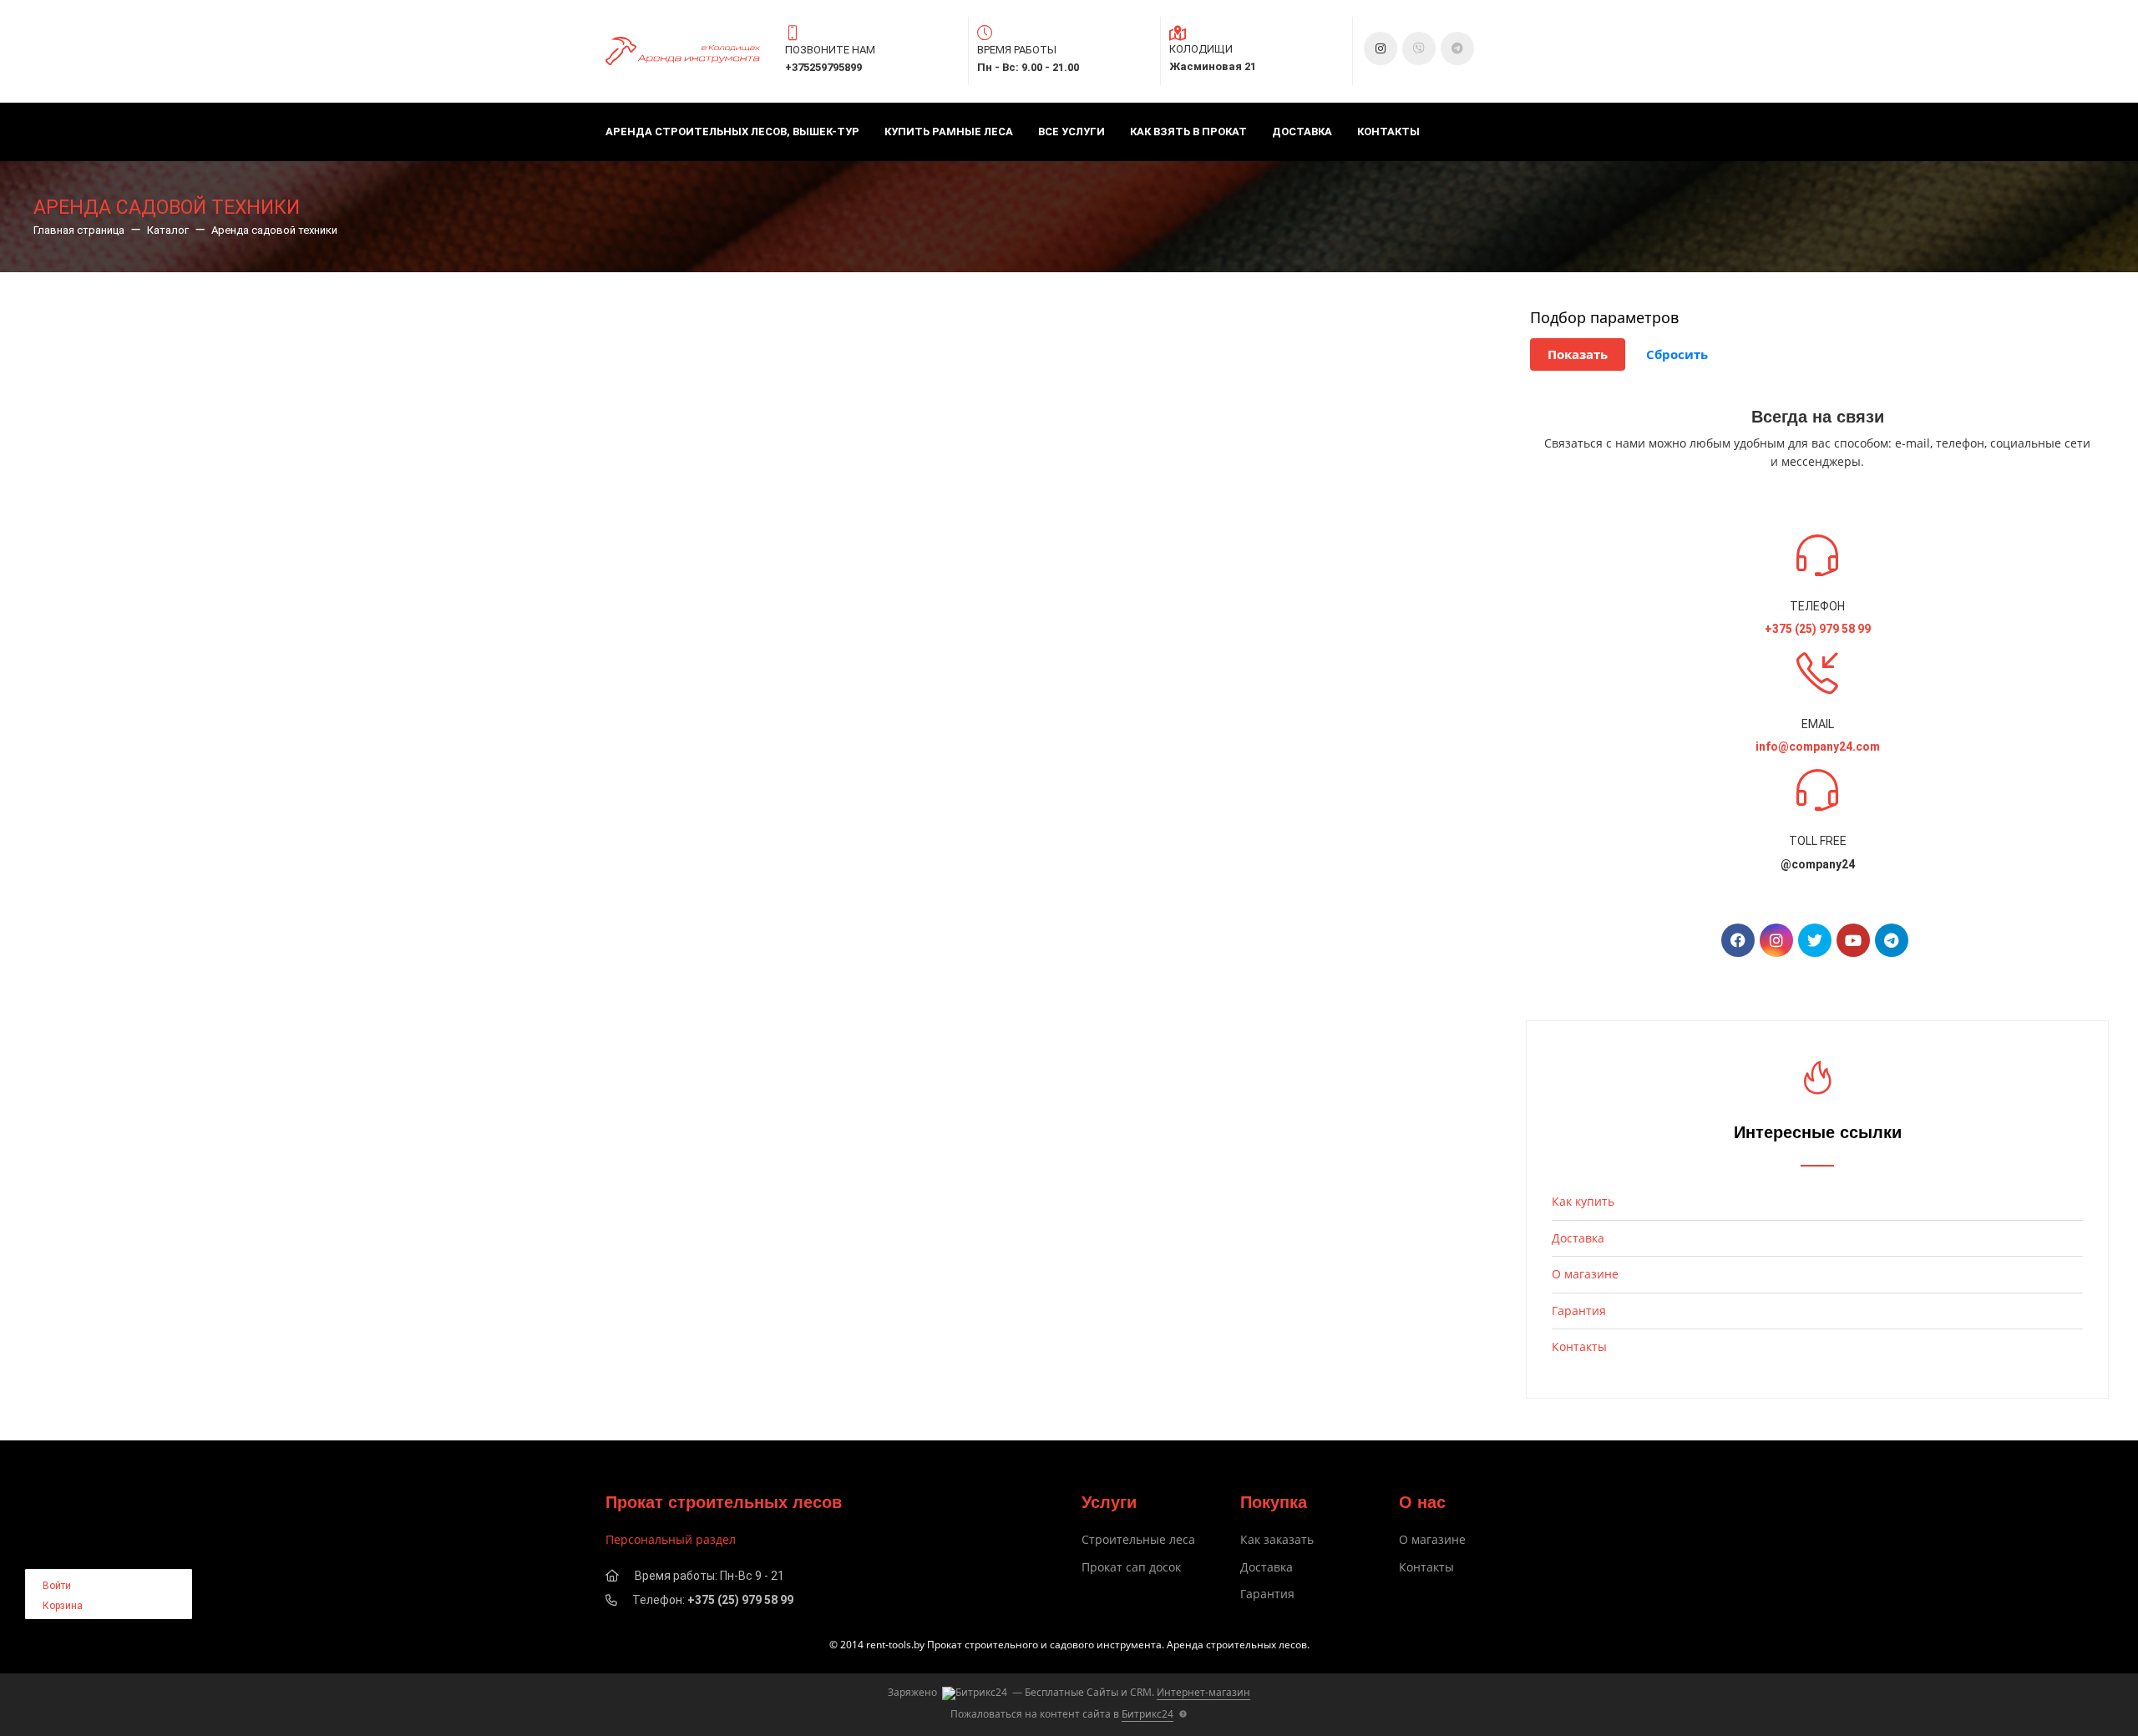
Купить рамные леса (949, 132)
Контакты (1388, 132)
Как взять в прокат (1188, 132)
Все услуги (1072, 132)
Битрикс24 (1148, 1714)
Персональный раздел (671, 1539)
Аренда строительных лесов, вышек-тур (732, 132)
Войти (57, 1586)
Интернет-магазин (1203, 1692)
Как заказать (1277, 1539)
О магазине (1585, 1274)
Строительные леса (1138, 1539)
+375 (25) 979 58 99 (740, 1600)
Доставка (1302, 132)
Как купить (1583, 1201)
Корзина (63, 1606)
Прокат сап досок (1131, 1567)
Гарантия (1579, 1311)
